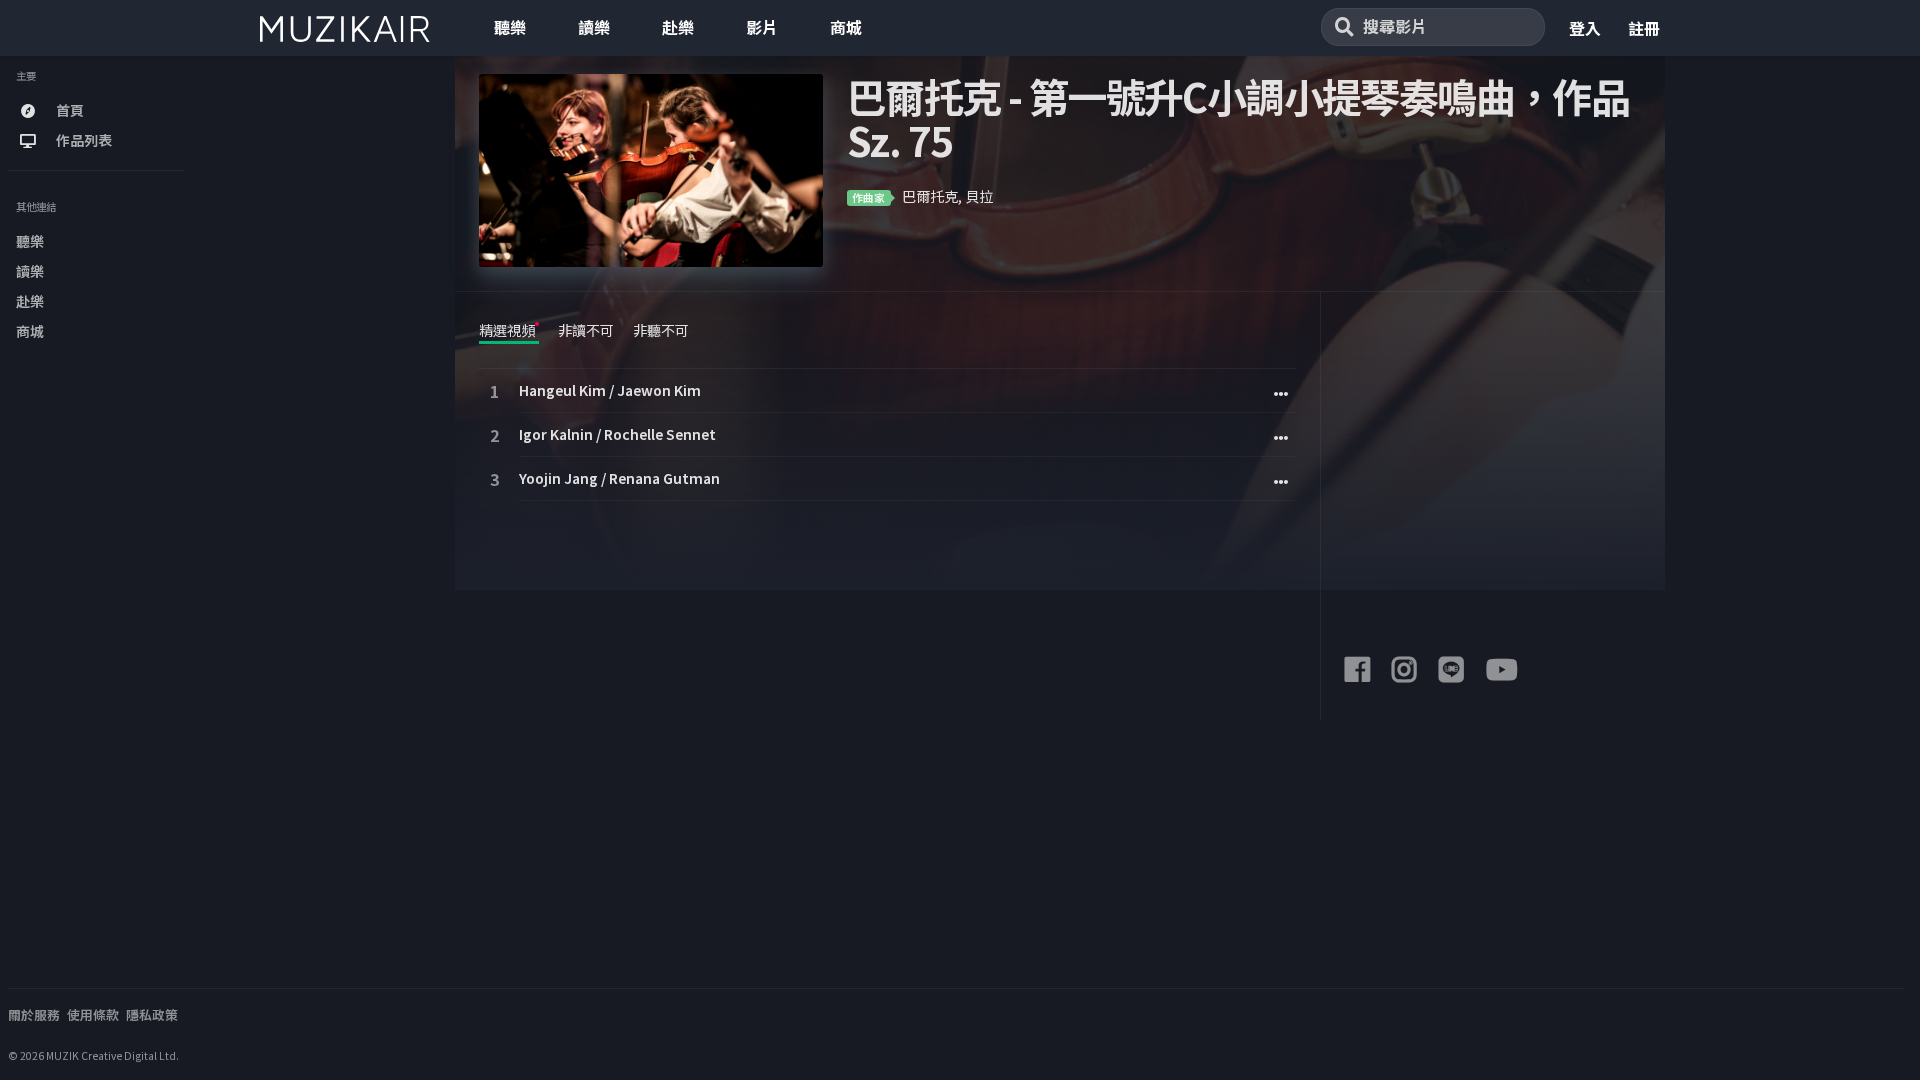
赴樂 (678, 27)
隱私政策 (152, 1014)
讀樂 (594, 27)
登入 (1585, 28)
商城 (846, 27)
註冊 (1644, 28)
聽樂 (510, 27)
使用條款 (93, 1014)
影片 (762, 27)
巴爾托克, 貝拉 (947, 196)
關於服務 (34, 1014)
